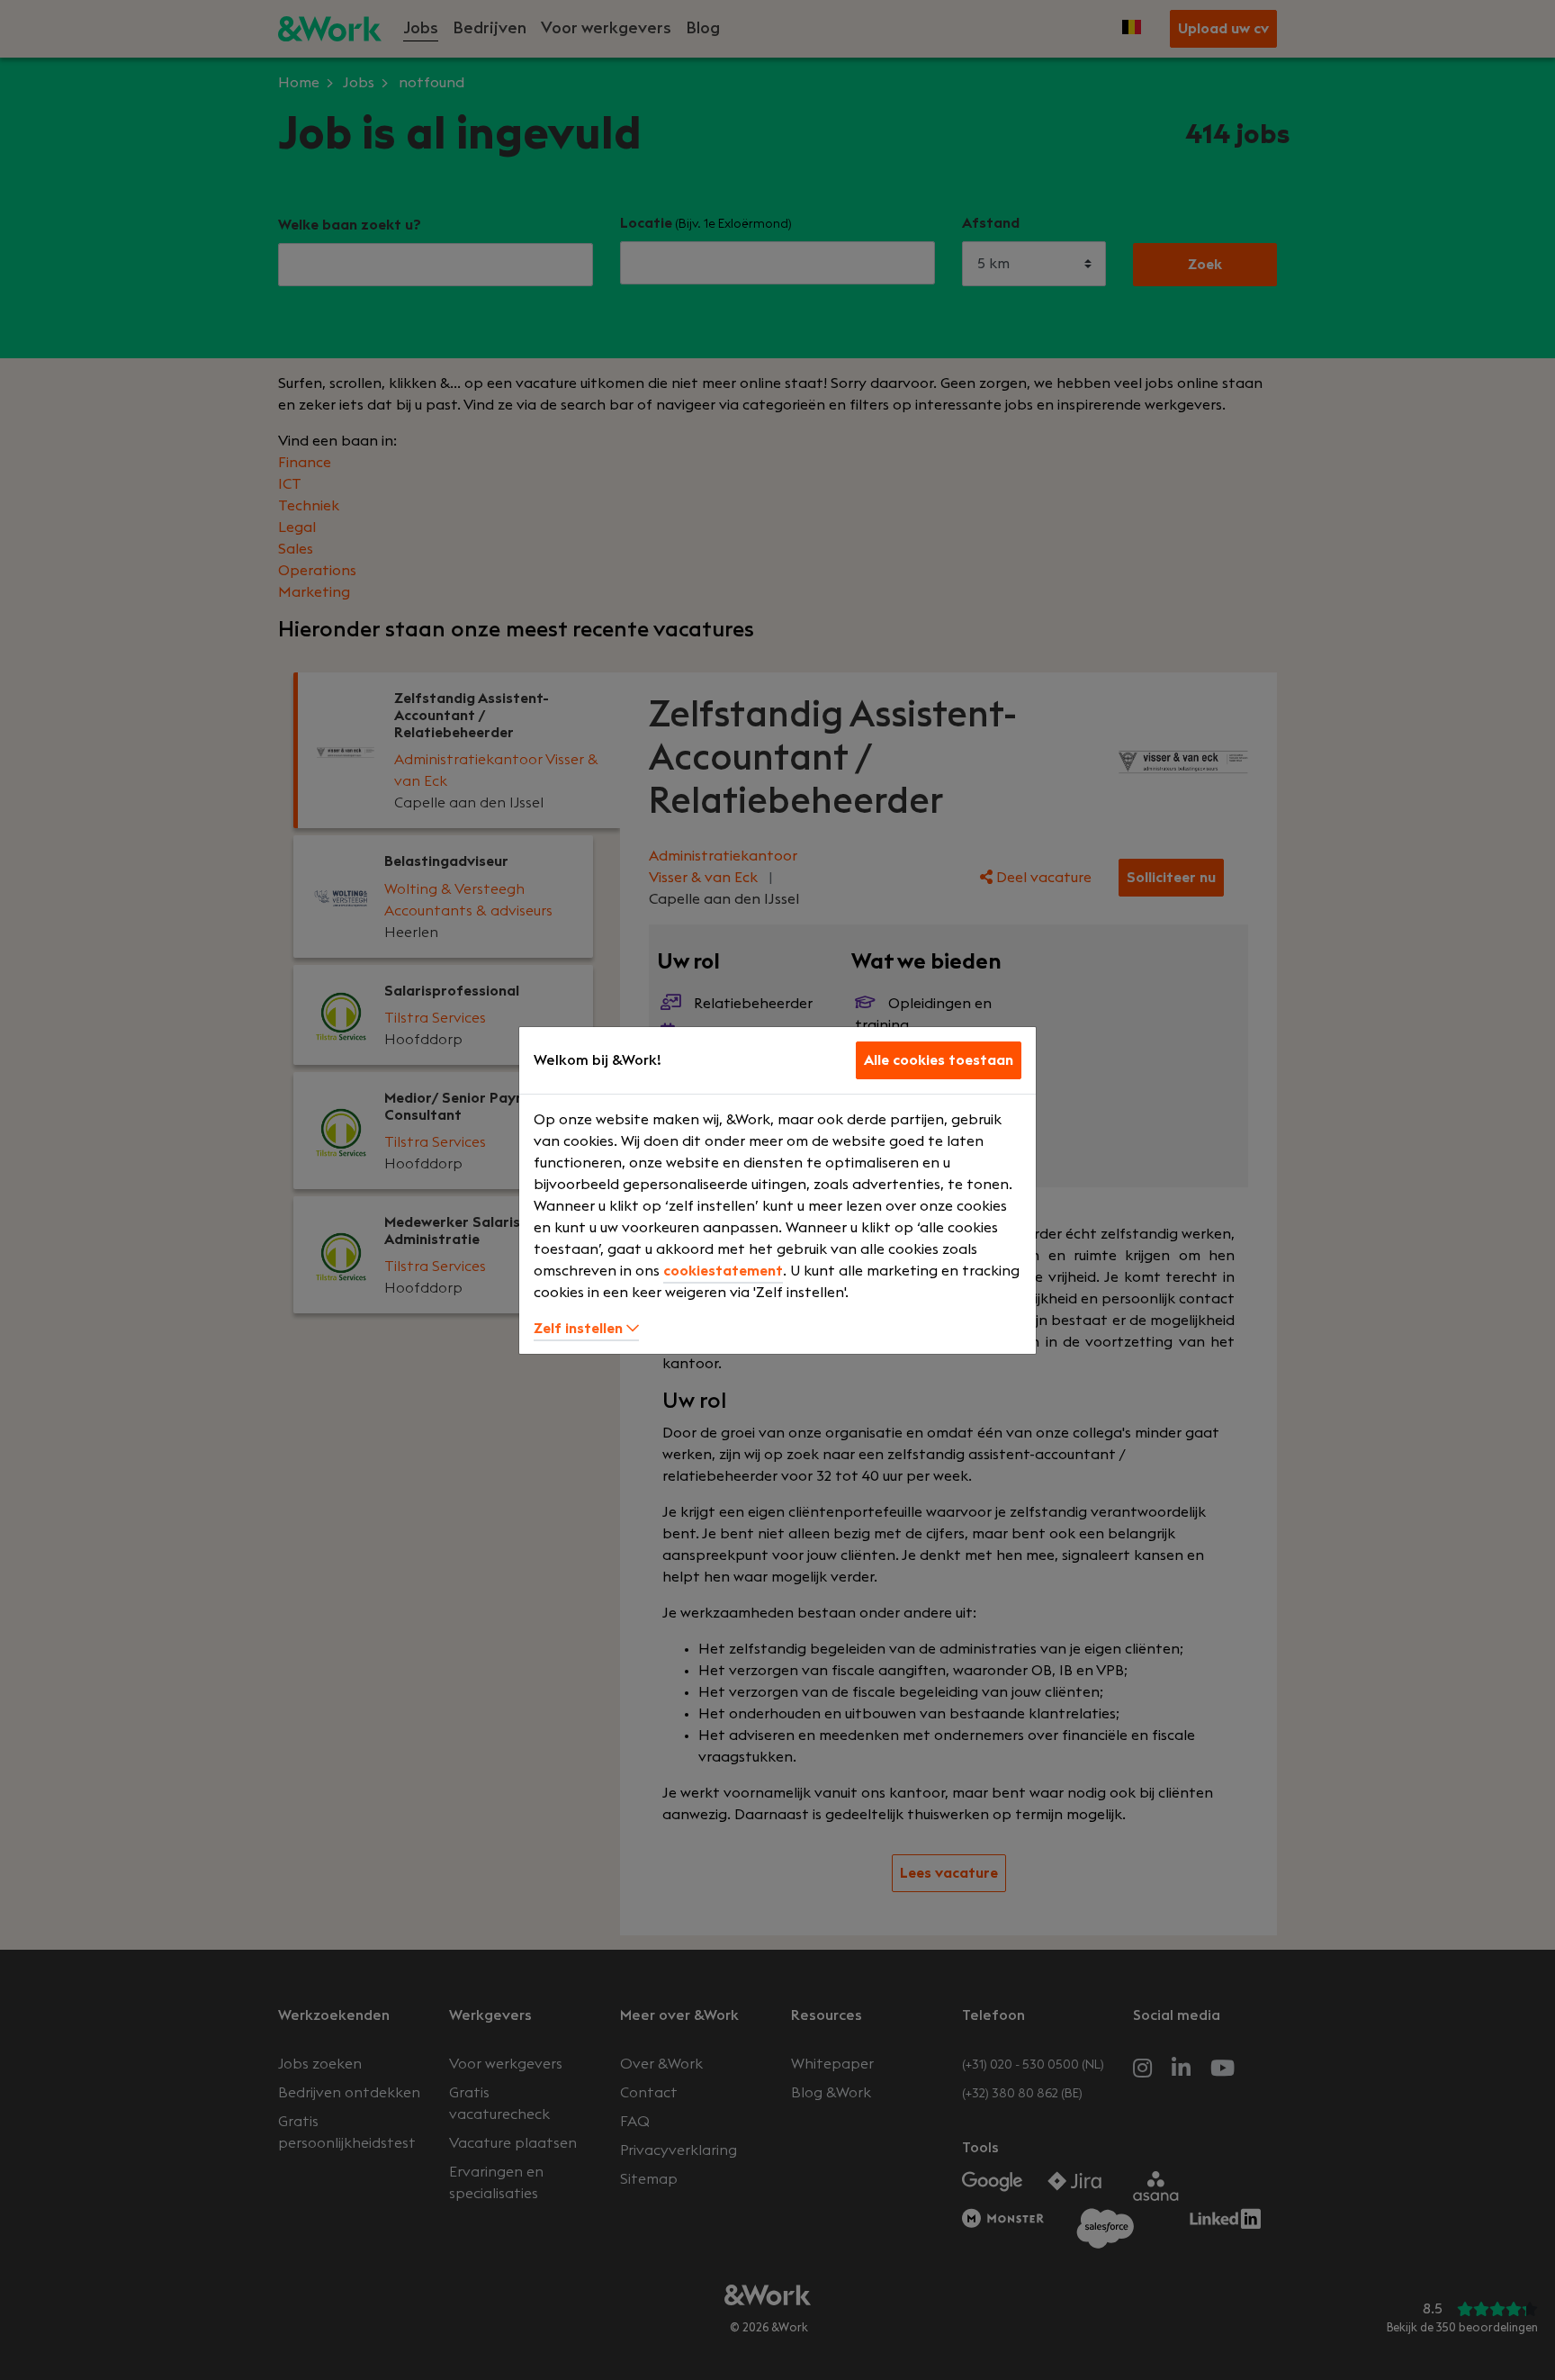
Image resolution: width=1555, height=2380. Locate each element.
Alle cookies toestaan (939, 1060)
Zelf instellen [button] (580, 1329)
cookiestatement (723, 1271)
